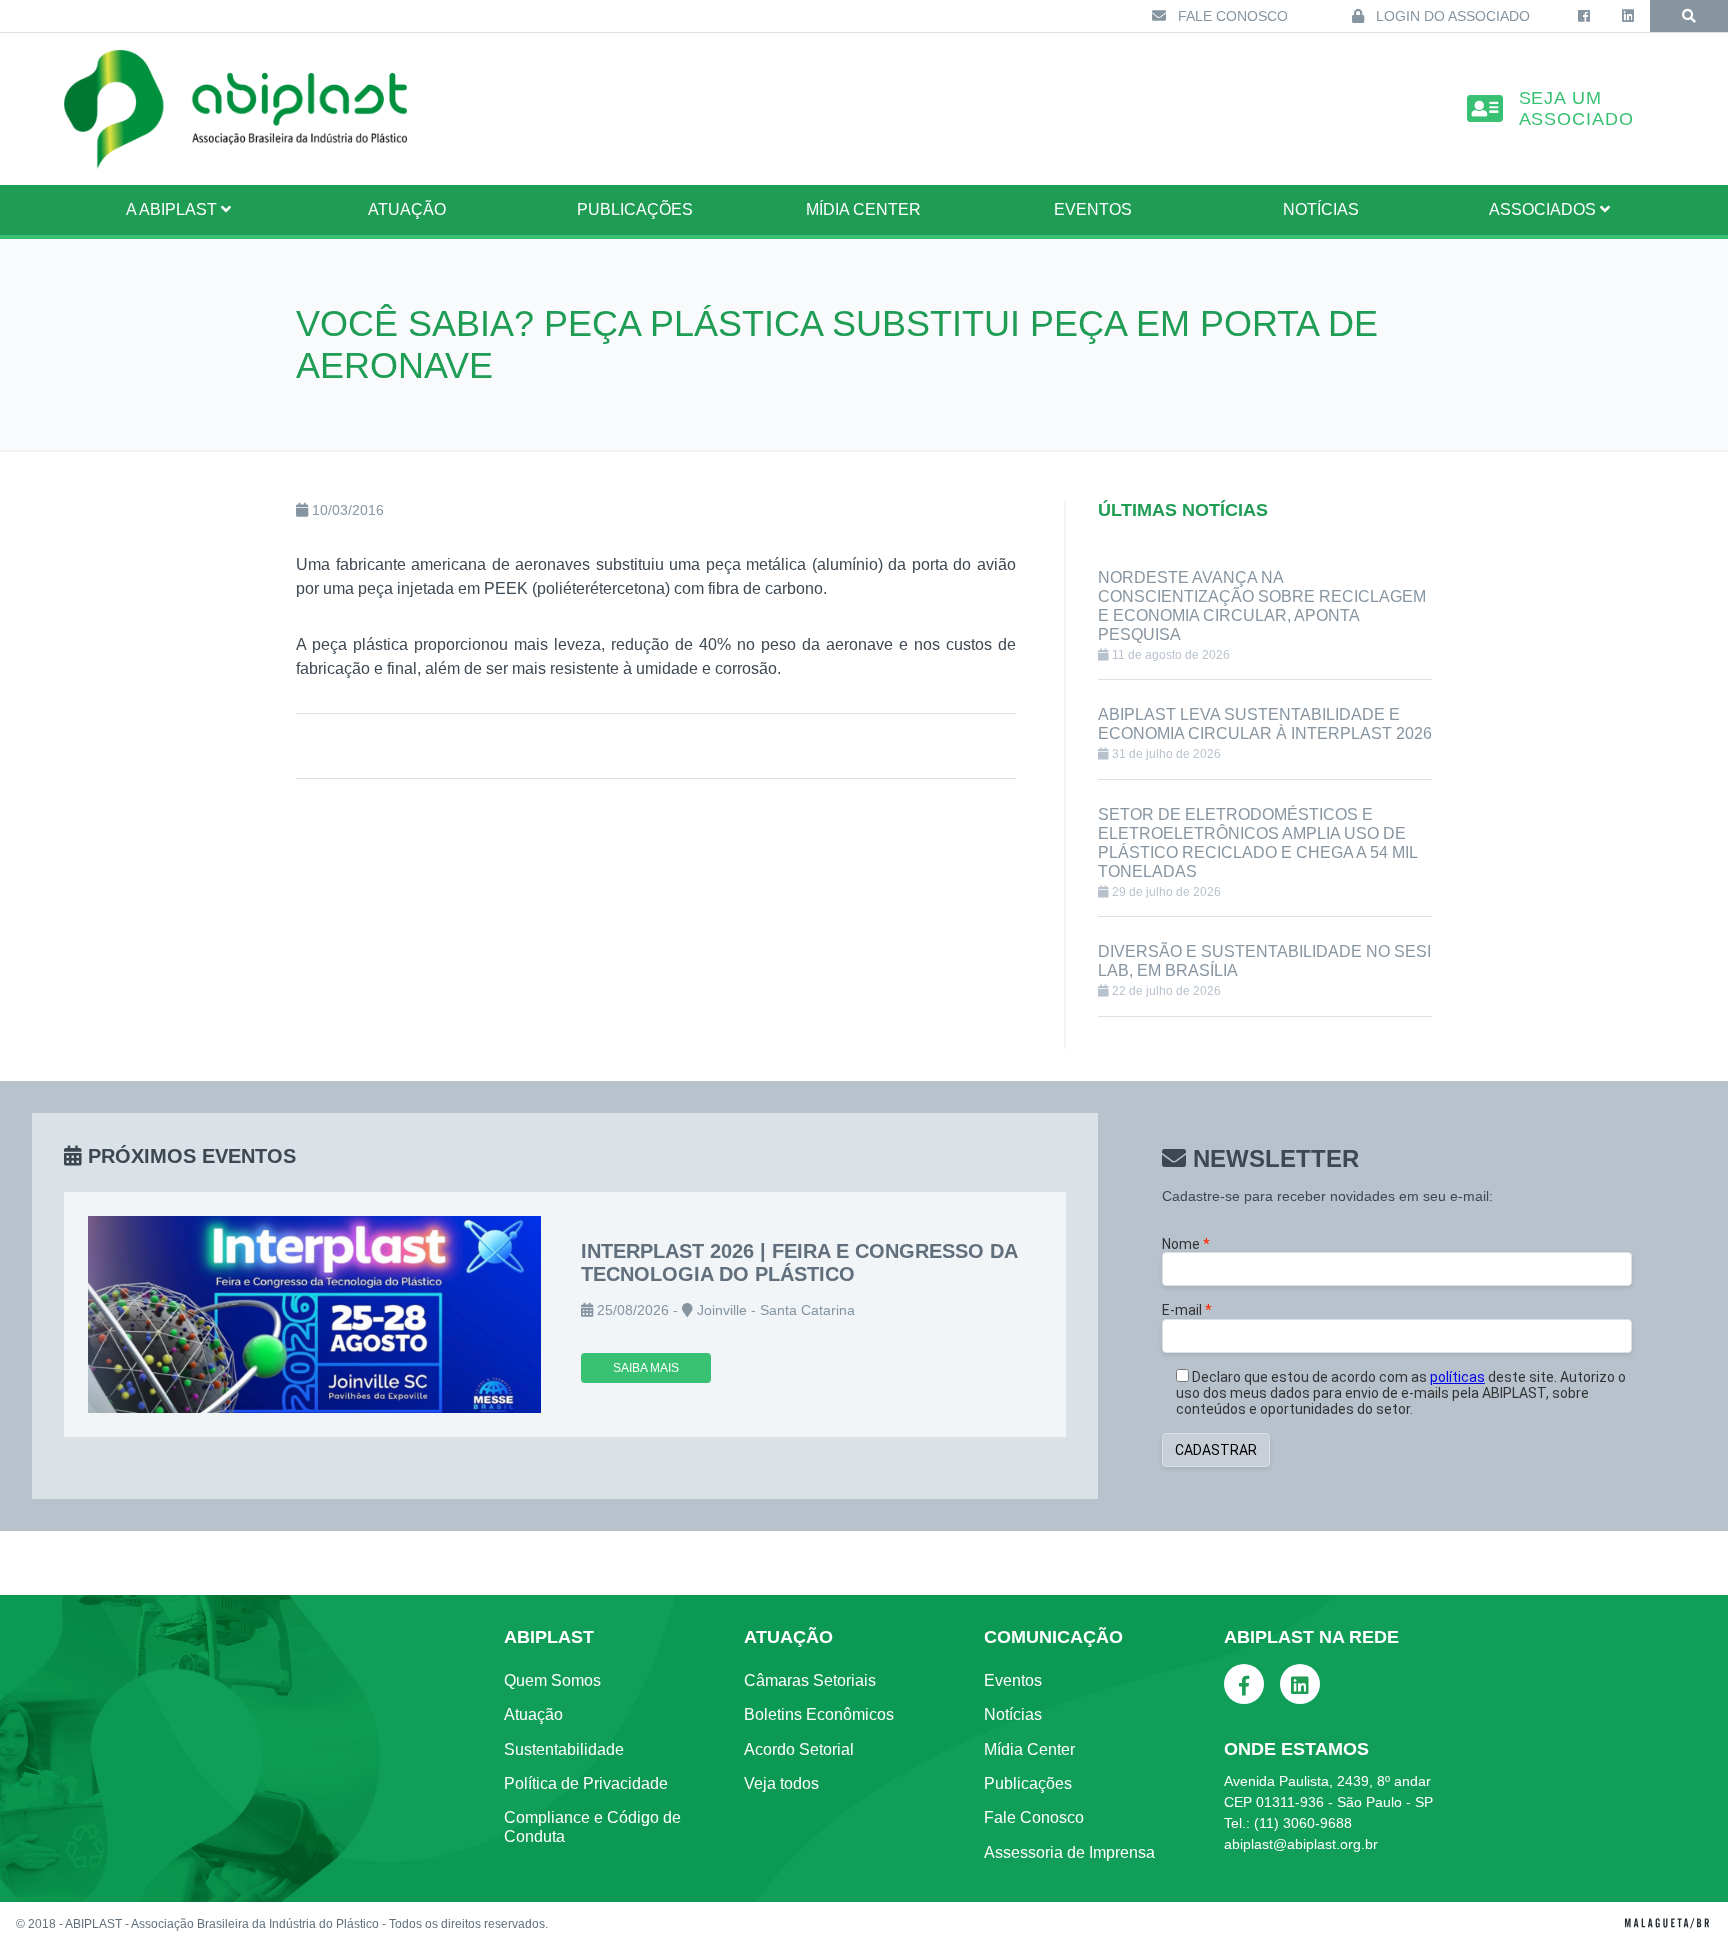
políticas (1457, 1377)
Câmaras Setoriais (810, 1680)
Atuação (533, 1714)
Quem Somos (552, 1680)
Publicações (635, 209)
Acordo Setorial (799, 1749)
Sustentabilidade (564, 1749)
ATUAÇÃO (407, 209)
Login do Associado (1451, 16)
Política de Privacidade (586, 1783)
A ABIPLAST (173, 209)
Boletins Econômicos (819, 1714)
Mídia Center (863, 209)
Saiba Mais (646, 1368)
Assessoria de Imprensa (1069, 1852)
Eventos (1093, 209)
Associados (1544, 209)
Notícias (1321, 209)
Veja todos (781, 1783)
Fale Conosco (1231, 16)
